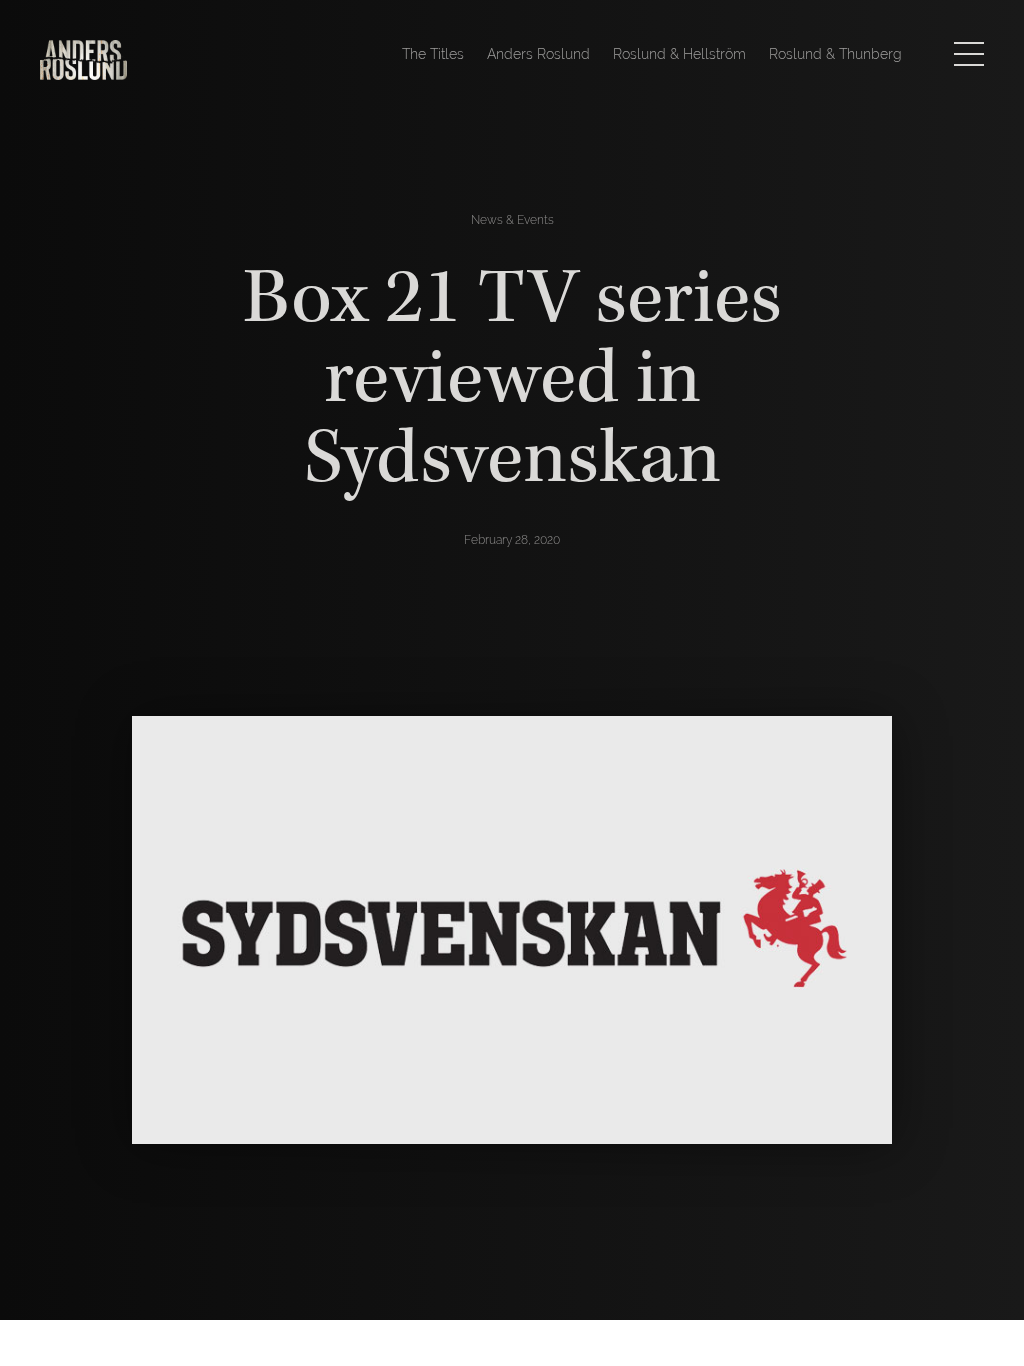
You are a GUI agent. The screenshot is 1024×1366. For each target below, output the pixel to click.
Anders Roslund (538, 54)
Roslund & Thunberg (835, 54)
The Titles (433, 54)
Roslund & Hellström (679, 54)
